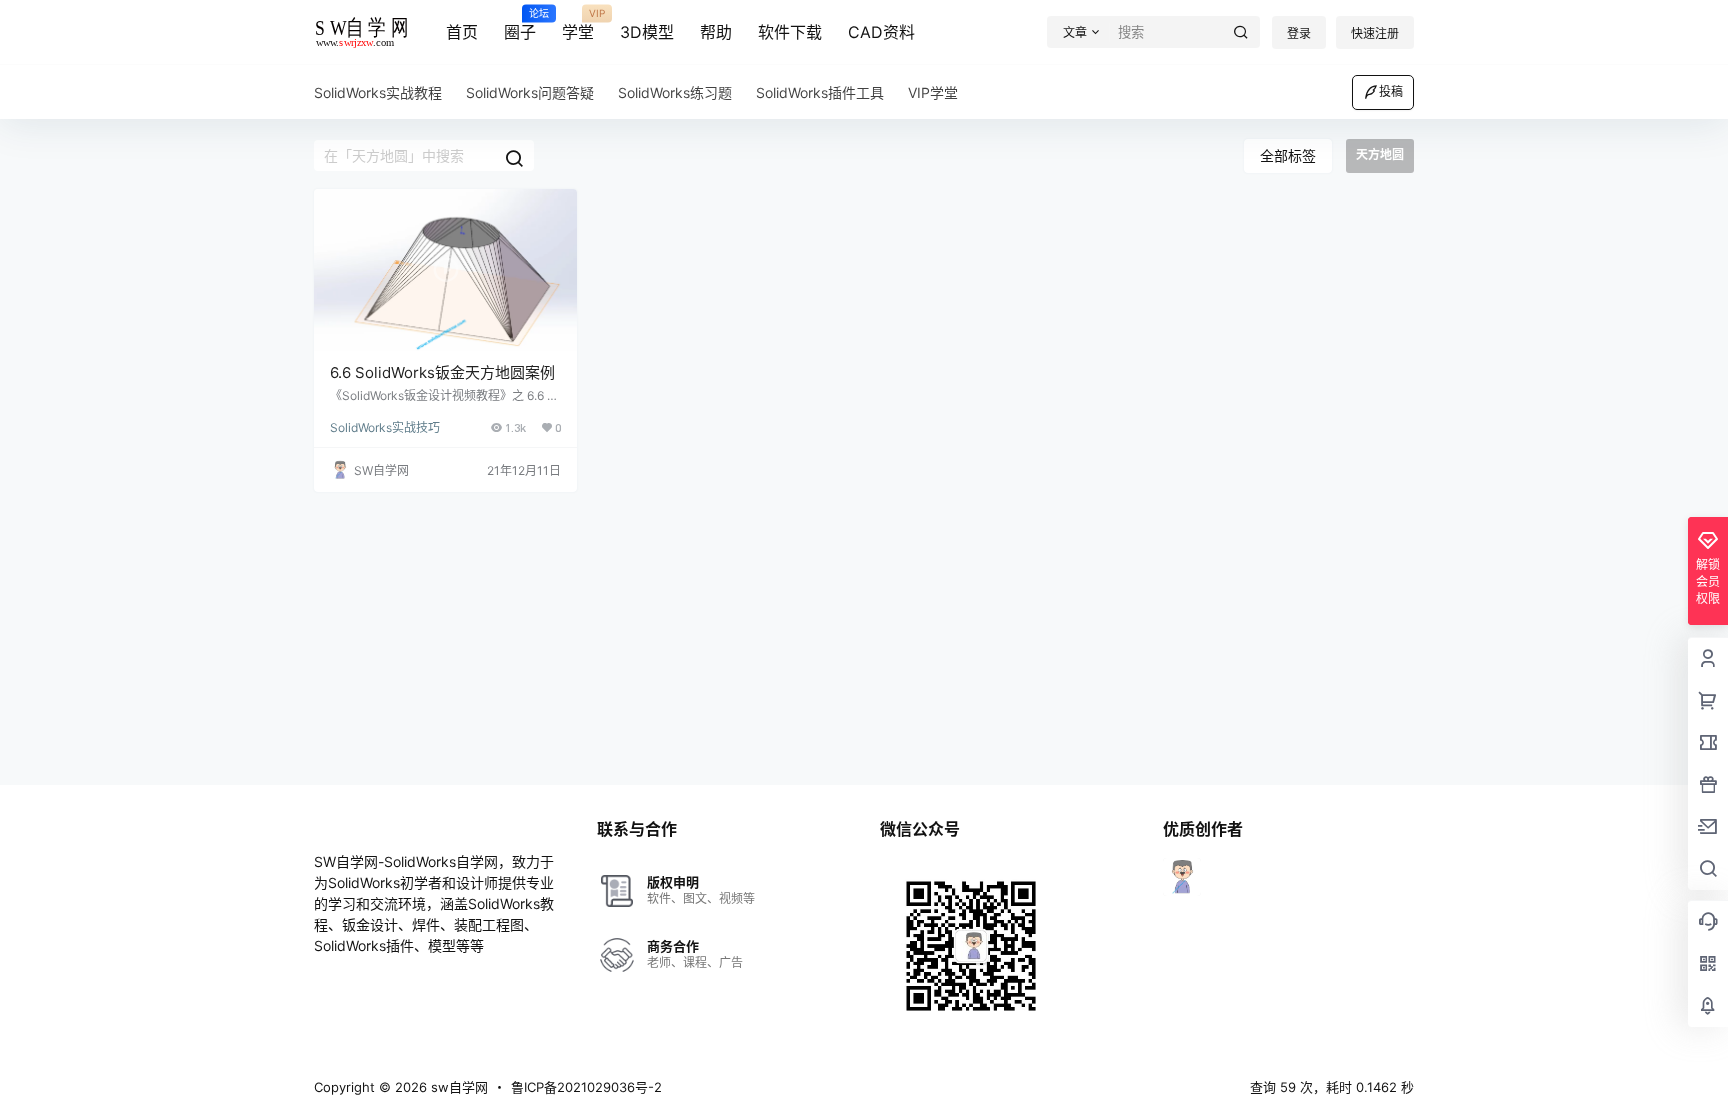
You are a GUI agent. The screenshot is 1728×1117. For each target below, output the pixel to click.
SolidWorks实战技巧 (385, 427)
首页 (462, 32)
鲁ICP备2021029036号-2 (586, 1087)
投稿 (1391, 91)
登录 (1299, 33)
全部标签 (1288, 155)
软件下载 (790, 32)
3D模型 (647, 32)
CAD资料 (881, 32)
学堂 (578, 25)
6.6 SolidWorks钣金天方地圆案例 (442, 372)
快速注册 (1375, 33)
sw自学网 (457, 1087)
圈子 (520, 25)
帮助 (716, 32)
